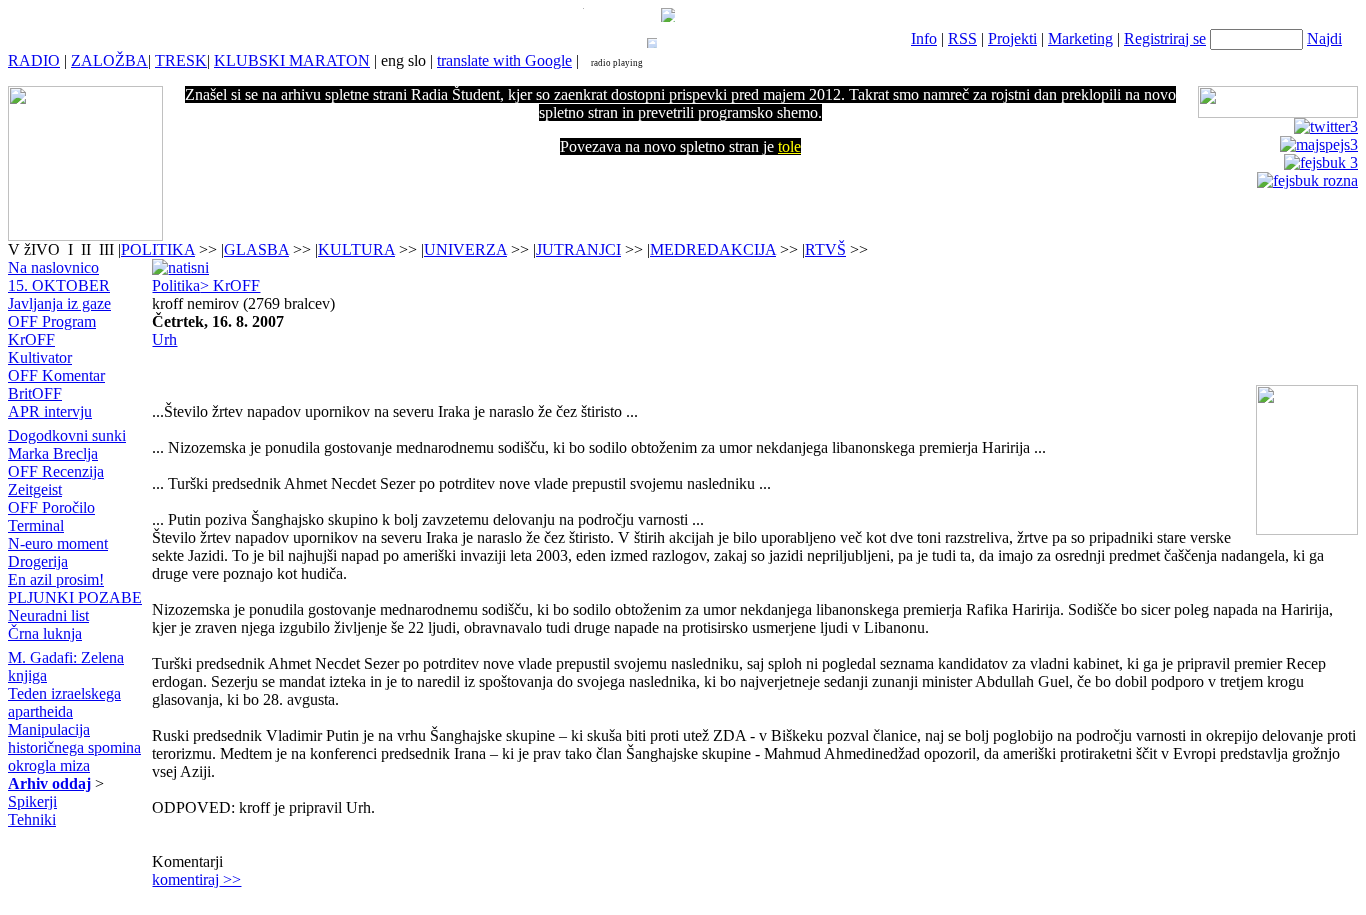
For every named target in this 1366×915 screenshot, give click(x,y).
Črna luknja (45, 633)
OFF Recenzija (56, 471)
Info (924, 38)
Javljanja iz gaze (59, 303)
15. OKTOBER (59, 285)
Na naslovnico (53, 267)
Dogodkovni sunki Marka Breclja (67, 444)
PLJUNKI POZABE (75, 597)
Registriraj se (1165, 38)
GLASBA (256, 249)
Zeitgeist (35, 489)
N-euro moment (58, 543)
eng (392, 60)
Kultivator (40, 357)
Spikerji (32, 801)
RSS (962, 38)
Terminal (36, 525)
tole (789, 146)
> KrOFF (230, 285)
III (106, 249)
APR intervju (50, 411)
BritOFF (35, 393)
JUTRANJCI (578, 249)
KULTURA (356, 249)
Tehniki (32, 819)
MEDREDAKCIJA (713, 249)
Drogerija (38, 561)
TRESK (181, 60)
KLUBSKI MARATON (292, 60)
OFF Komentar (56, 375)
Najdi (1324, 38)
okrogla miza (49, 765)
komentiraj (196, 879)
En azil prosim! (56, 579)
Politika (176, 285)
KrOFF (31, 339)
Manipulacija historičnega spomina (74, 738)
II (88, 249)
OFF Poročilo (51, 507)
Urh (164, 339)
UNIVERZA (465, 249)
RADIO (34, 60)
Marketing (1080, 38)
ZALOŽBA (109, 60)
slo (417, 60)
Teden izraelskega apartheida (64, 702)
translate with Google (504, 60)
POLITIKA (158, 249)
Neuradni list (48, 615)
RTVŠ (825, 249)
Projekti (1012, 38)
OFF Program (52, 321)
